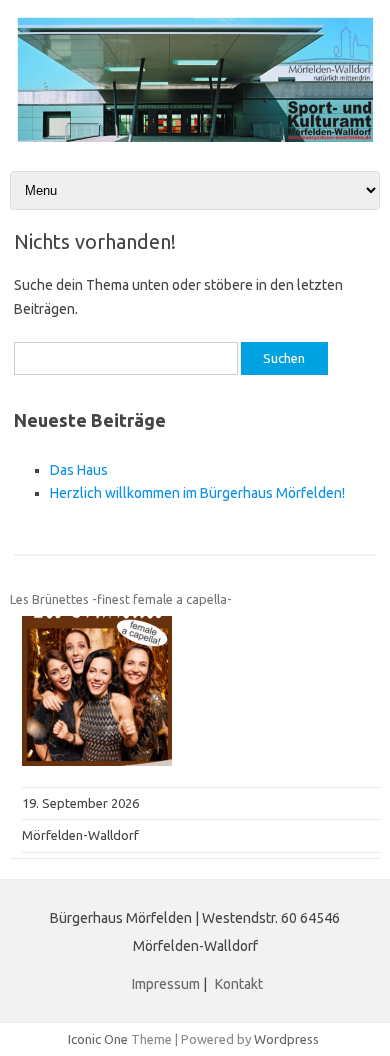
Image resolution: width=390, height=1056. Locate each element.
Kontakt (239, 984)
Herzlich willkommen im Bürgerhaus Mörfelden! (197, 493)
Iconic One (98, 1039)
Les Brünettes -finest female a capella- (121, 599)
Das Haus (79, 470)
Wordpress (286, 1039)
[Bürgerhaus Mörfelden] (195, 137)
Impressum (166, 984)
